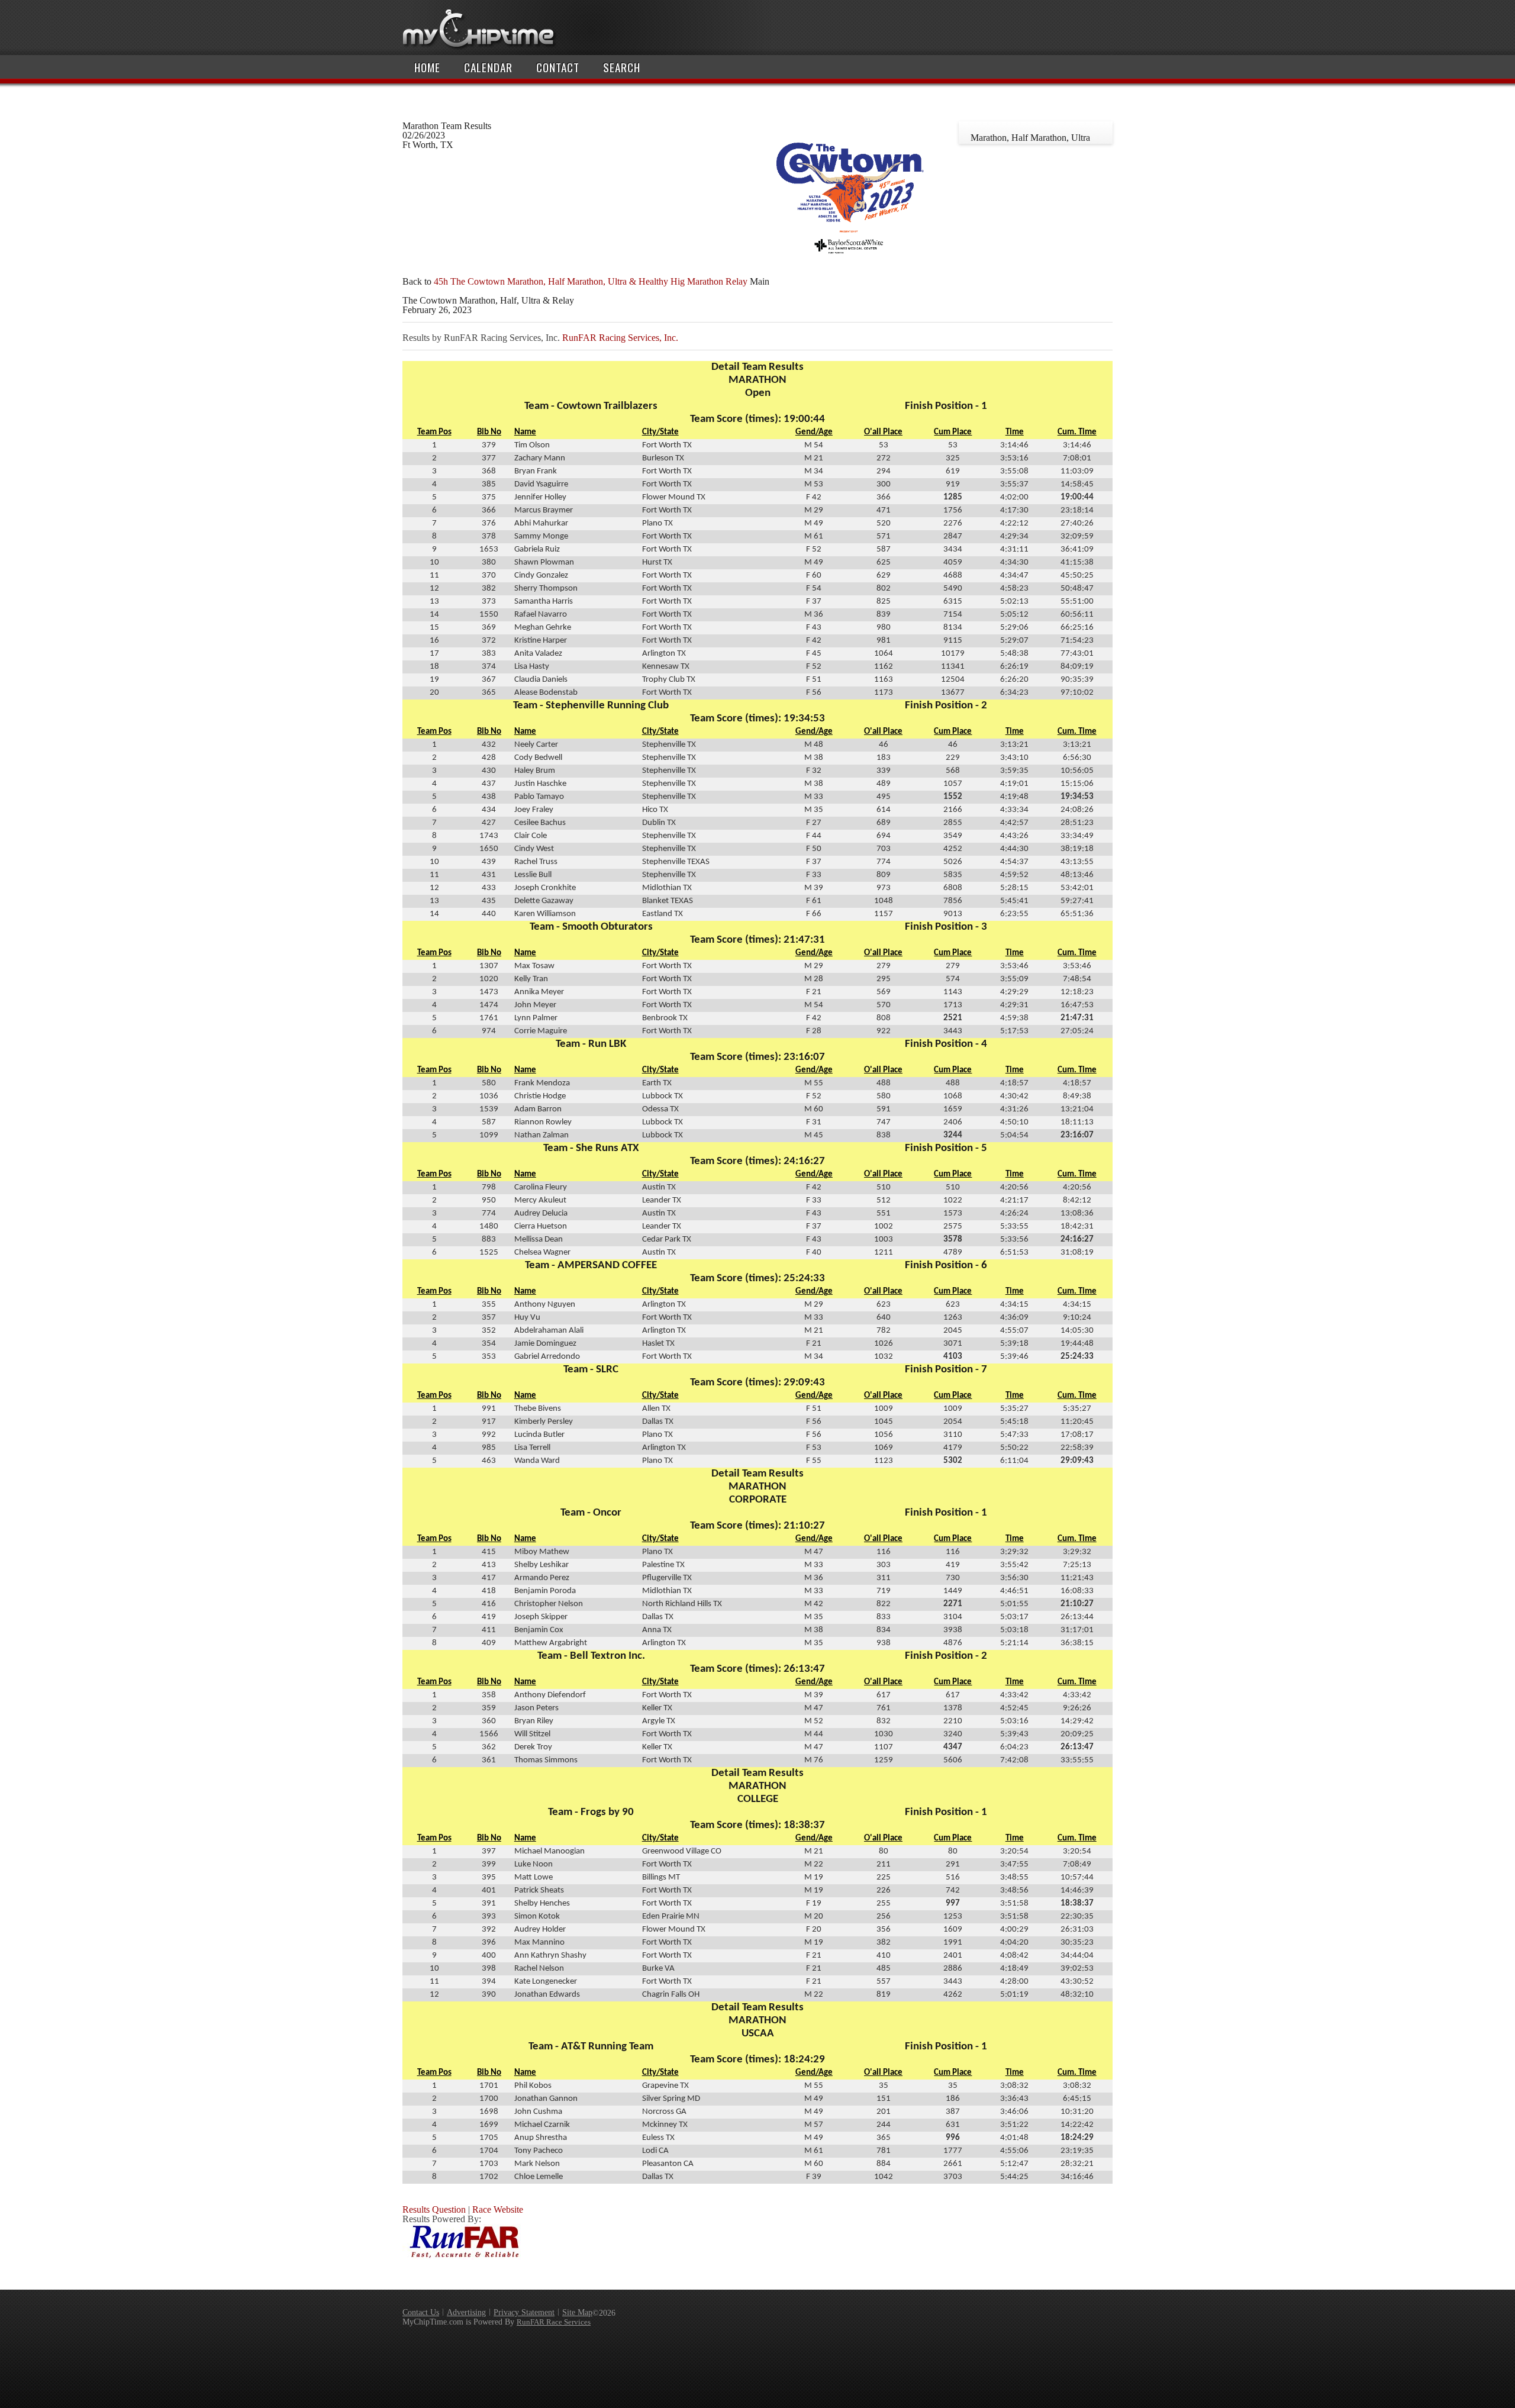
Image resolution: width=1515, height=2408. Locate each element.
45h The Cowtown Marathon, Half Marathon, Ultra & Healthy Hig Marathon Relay (591, 281)
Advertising (466, 2312)
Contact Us (421, 2312)
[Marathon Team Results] (850, 272)
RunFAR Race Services (554, 2322)
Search (622, 67)
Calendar (488, 67)
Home (427, 67)
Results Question (434, 2209)
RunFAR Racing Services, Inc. (620, 338)
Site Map (577, 2312)
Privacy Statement (524, 2312)
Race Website (498, 2209)
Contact (558, 67)
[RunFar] (462, 2256)
